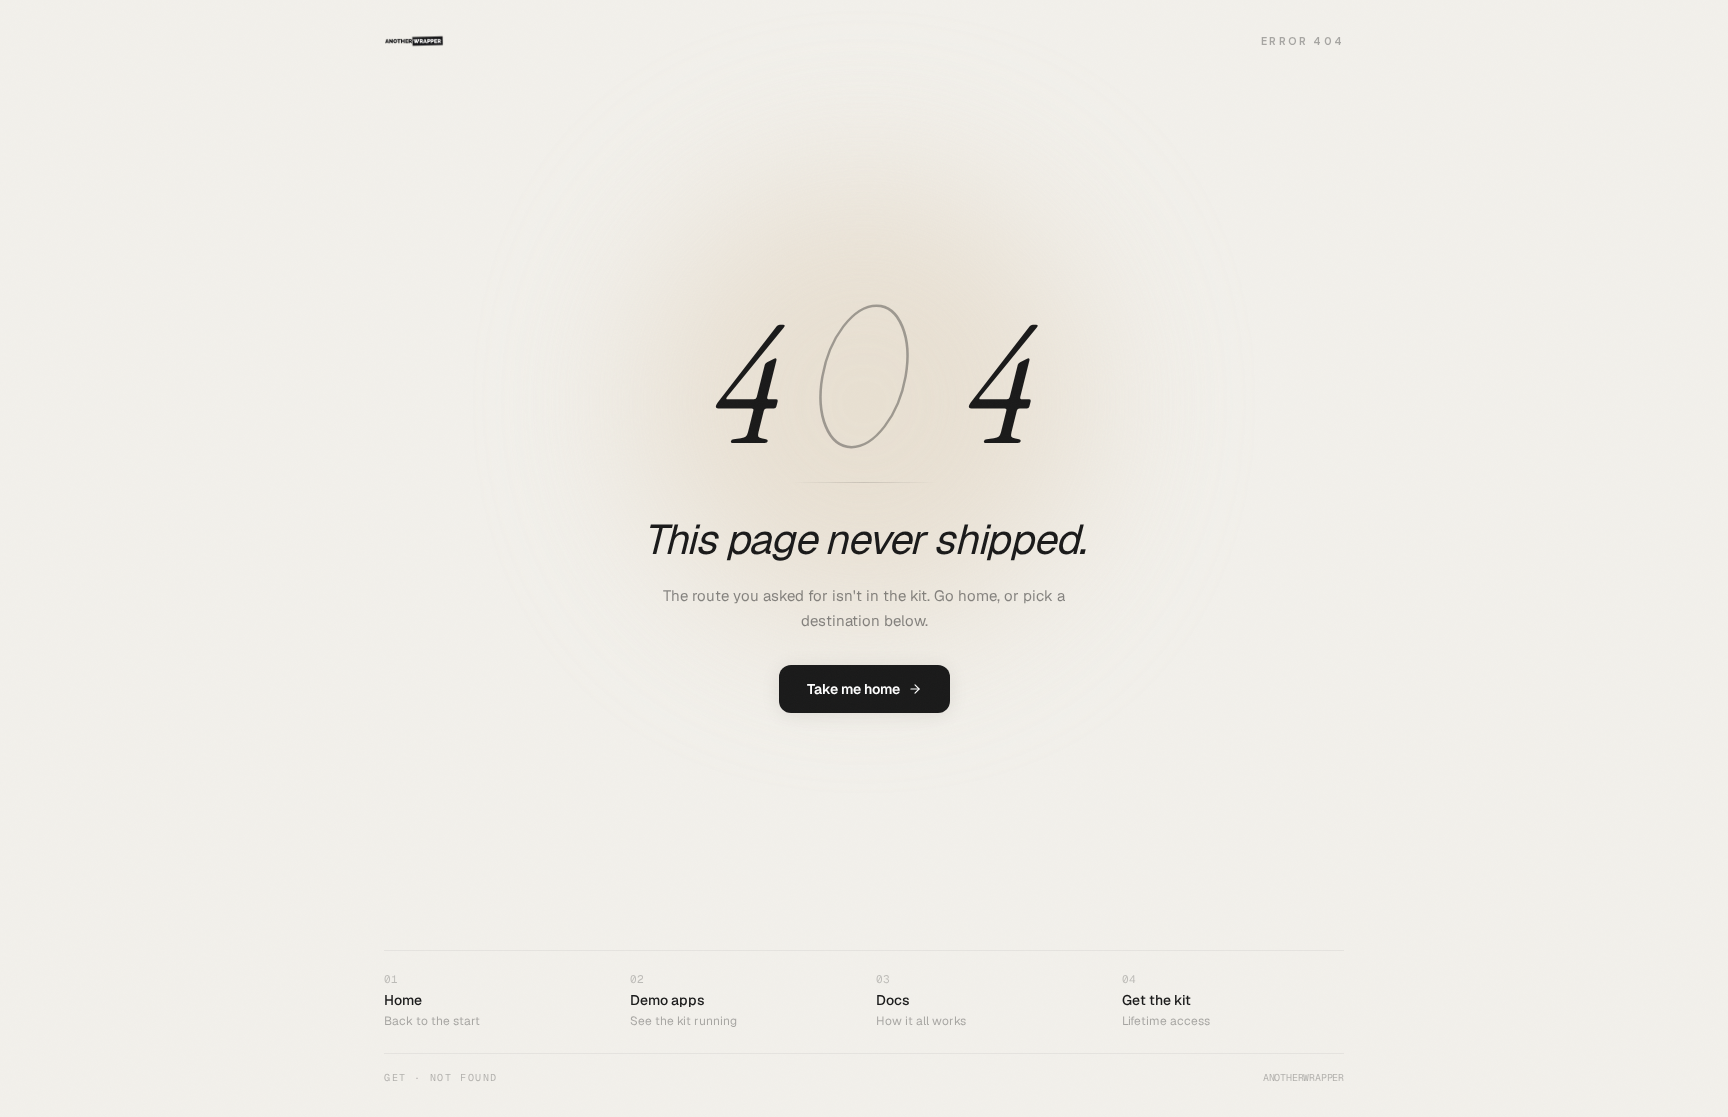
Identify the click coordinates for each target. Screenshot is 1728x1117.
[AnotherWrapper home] (414, 41)
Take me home (853, 689)
